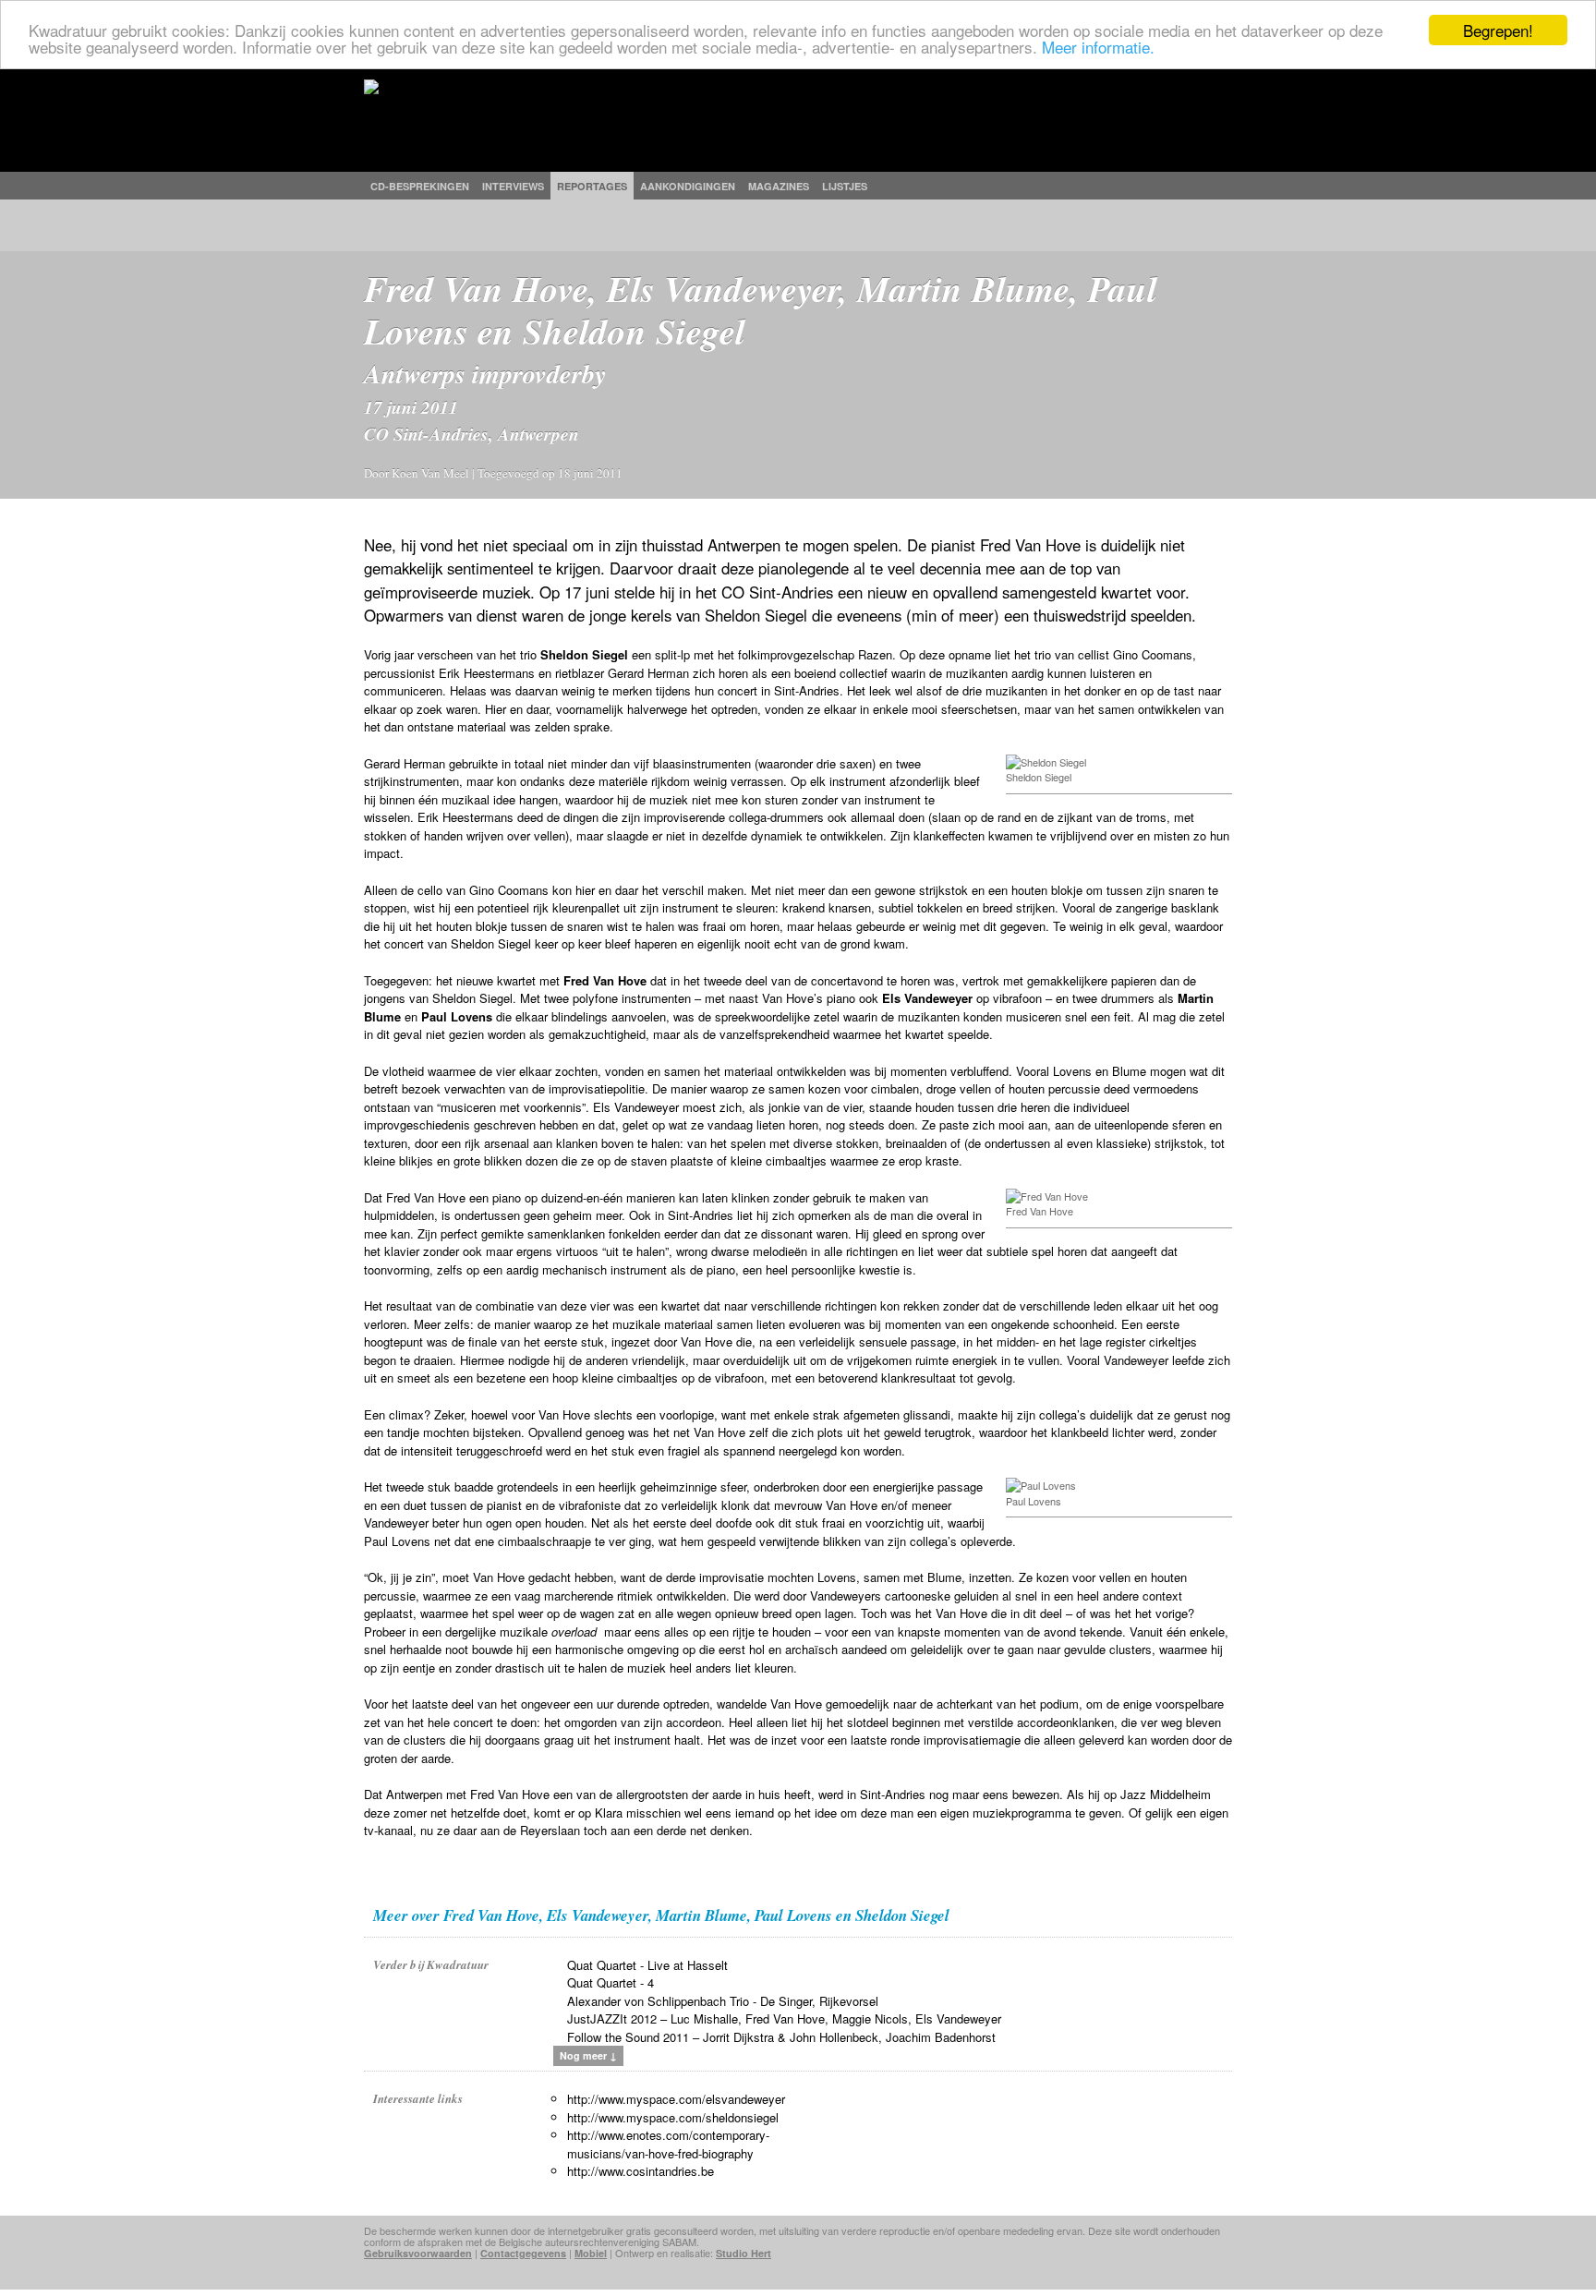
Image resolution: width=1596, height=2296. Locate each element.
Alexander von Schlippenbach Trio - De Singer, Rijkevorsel (723, 2001)
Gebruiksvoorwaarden (418, 2253)
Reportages (592, 186)
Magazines (779, 186)
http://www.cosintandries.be (641, 2171)
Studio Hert (744, 2253)
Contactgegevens (523, 2253)
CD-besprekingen (420, 186)
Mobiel (591, 2253)
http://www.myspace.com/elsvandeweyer (676, 2099)
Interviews (513, 186)
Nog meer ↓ (588, 2055)
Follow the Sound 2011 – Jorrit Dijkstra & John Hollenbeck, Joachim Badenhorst (781, 2037)
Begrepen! (1498, 30)
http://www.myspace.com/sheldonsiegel (673, 2117)
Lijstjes (845, 186)
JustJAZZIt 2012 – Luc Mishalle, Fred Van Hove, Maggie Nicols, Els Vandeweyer (784, 2018)
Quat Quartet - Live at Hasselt (647, 1965)
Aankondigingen (688, 186)
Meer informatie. (1098, 47)
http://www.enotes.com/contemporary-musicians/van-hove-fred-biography (668, 2144)
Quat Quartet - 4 (611, 1982)
